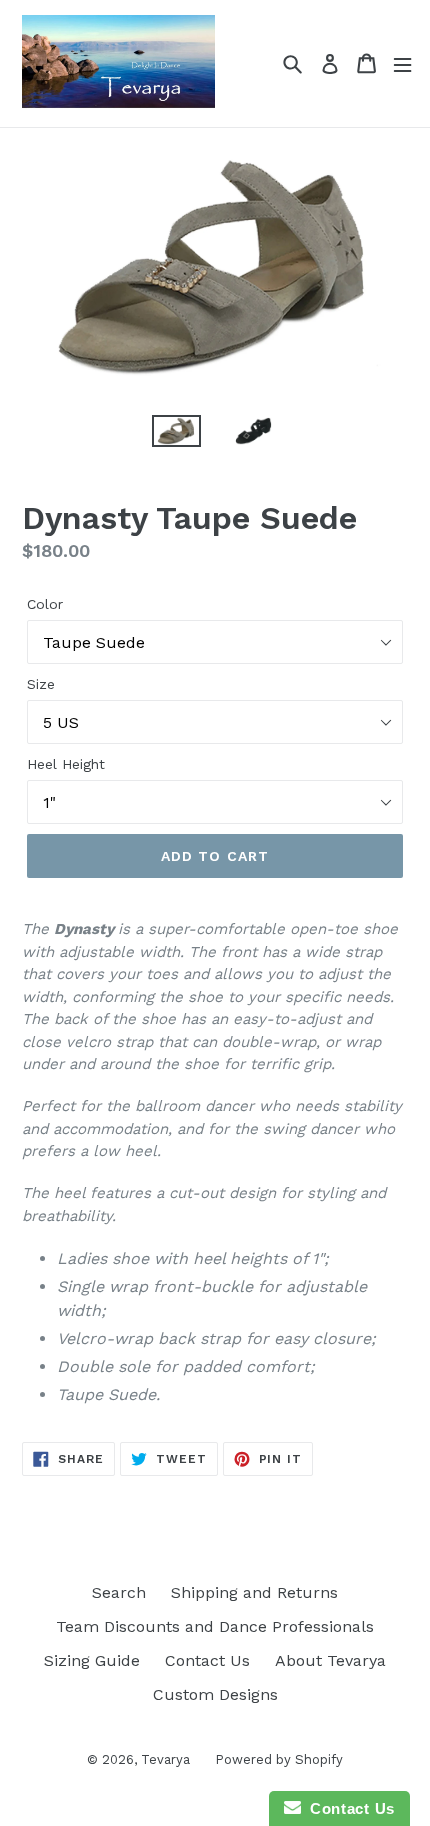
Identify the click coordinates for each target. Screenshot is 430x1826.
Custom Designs (215, 1694)
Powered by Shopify (279, 1759)
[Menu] (402, 63)
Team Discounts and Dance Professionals (215, 1626)
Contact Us (207, 1660)
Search (119, 1592)
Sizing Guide (92, 1660)
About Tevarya (330, 1660)
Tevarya (165, 1759)
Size (41, 684)
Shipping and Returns (254, 1592)
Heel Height (66, 764)
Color (45, 604)
